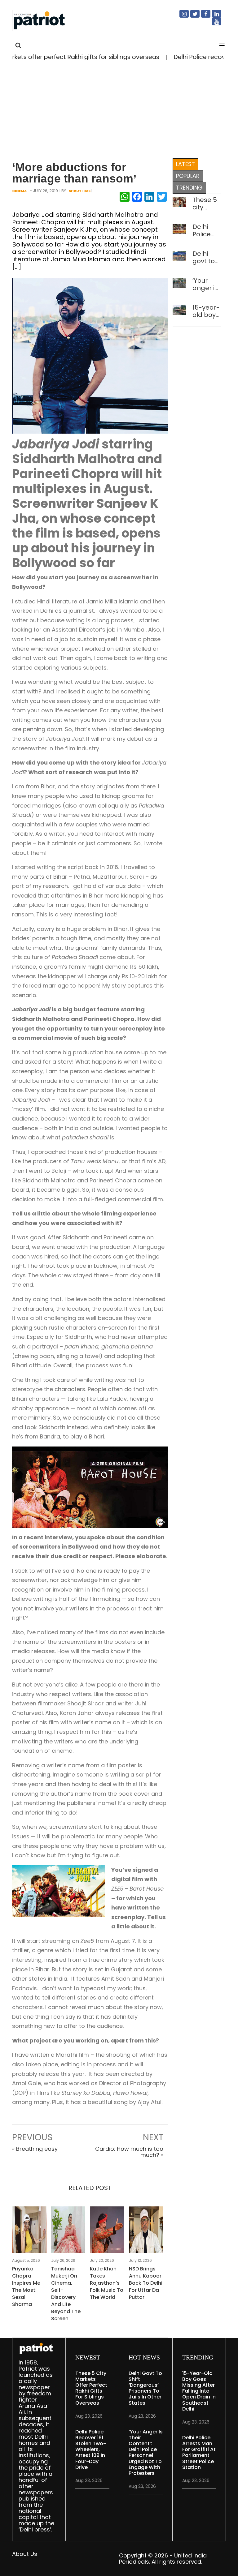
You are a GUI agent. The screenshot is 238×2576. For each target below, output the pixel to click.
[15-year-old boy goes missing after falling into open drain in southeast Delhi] (180, 309)
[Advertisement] (117, 108)
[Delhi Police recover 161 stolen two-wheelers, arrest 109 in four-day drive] (180, 228)
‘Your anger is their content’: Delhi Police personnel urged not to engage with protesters (207, 284)
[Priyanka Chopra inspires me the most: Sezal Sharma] (29, 2231)
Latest (185, 164)
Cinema (19, 191)
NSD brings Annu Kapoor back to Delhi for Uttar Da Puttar (146, 2283)
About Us (25, 2554)
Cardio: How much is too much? (129, 2152)
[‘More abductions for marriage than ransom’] (90, 356)
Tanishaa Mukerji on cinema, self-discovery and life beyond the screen (66, 2294)
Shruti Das (80, 191)
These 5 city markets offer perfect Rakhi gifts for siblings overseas (207, 204)
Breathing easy (37, 2149)
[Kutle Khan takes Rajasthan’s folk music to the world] (107, 2231)
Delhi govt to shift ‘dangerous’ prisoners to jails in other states (207, 257)
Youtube (213, 24)
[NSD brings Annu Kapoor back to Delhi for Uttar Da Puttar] (146, 2231)
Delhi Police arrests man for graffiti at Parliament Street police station (199, 2452)
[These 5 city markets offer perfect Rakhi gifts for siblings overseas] (180, 201)
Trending (189, 188)
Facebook (202, 16)
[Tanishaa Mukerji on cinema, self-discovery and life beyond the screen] (68, 2231)
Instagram (180, 16)
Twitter (191, 16)
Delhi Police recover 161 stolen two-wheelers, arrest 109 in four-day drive (207, 230)
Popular (188, 176)
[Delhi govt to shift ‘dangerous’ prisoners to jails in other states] (180, 255)
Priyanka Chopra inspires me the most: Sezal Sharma (26, 2287)
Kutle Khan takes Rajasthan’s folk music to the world (107, 2283)
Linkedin (213, 16)
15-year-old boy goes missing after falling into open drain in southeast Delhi (207, 311)
